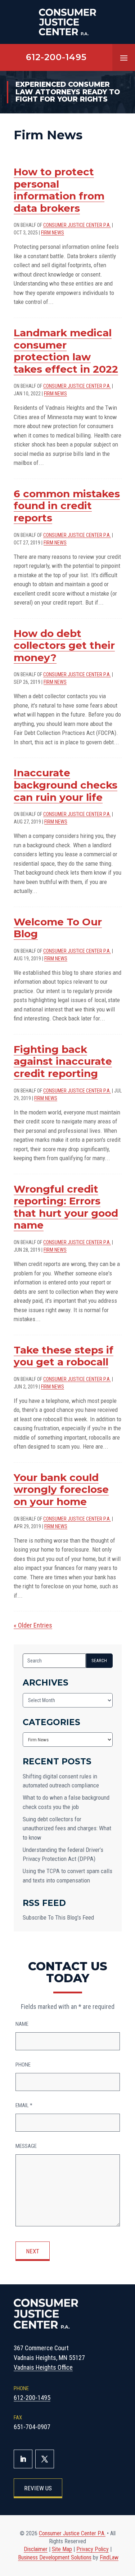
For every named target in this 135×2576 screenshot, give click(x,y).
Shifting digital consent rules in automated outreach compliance (61, 1781)
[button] (124, 58)
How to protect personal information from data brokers (59, 190)
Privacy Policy (93, 2549)
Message (26, 2146)
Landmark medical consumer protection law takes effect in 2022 (66, 351)
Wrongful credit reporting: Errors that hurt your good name (66, 1207)
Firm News (53, 233)
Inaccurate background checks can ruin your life (66, 785)
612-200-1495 (56, 57)
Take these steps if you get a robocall (64, 1356)
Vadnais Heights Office (43, 2367)
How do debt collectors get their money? (64, 645)
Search (99, 1661)
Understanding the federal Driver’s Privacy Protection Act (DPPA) (63, 1854)
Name (22, 2024)
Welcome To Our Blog (58, 928)
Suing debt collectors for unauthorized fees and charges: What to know (67, 1828)
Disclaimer (36, 2549)
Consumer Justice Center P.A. (77, 225)
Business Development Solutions (55, 2557)
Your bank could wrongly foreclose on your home (61, 1489)
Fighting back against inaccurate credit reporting (63, 1061)
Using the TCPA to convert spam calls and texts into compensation (67, 1876)
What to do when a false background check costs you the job (66, 1802)
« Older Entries (33, 1625)
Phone (23, 2065)
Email (24, 2105)
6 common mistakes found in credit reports (67, 506)
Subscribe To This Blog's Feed (58, 1917)
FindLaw (109, 2557)
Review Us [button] (38, 2488)
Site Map (62, 2549)
